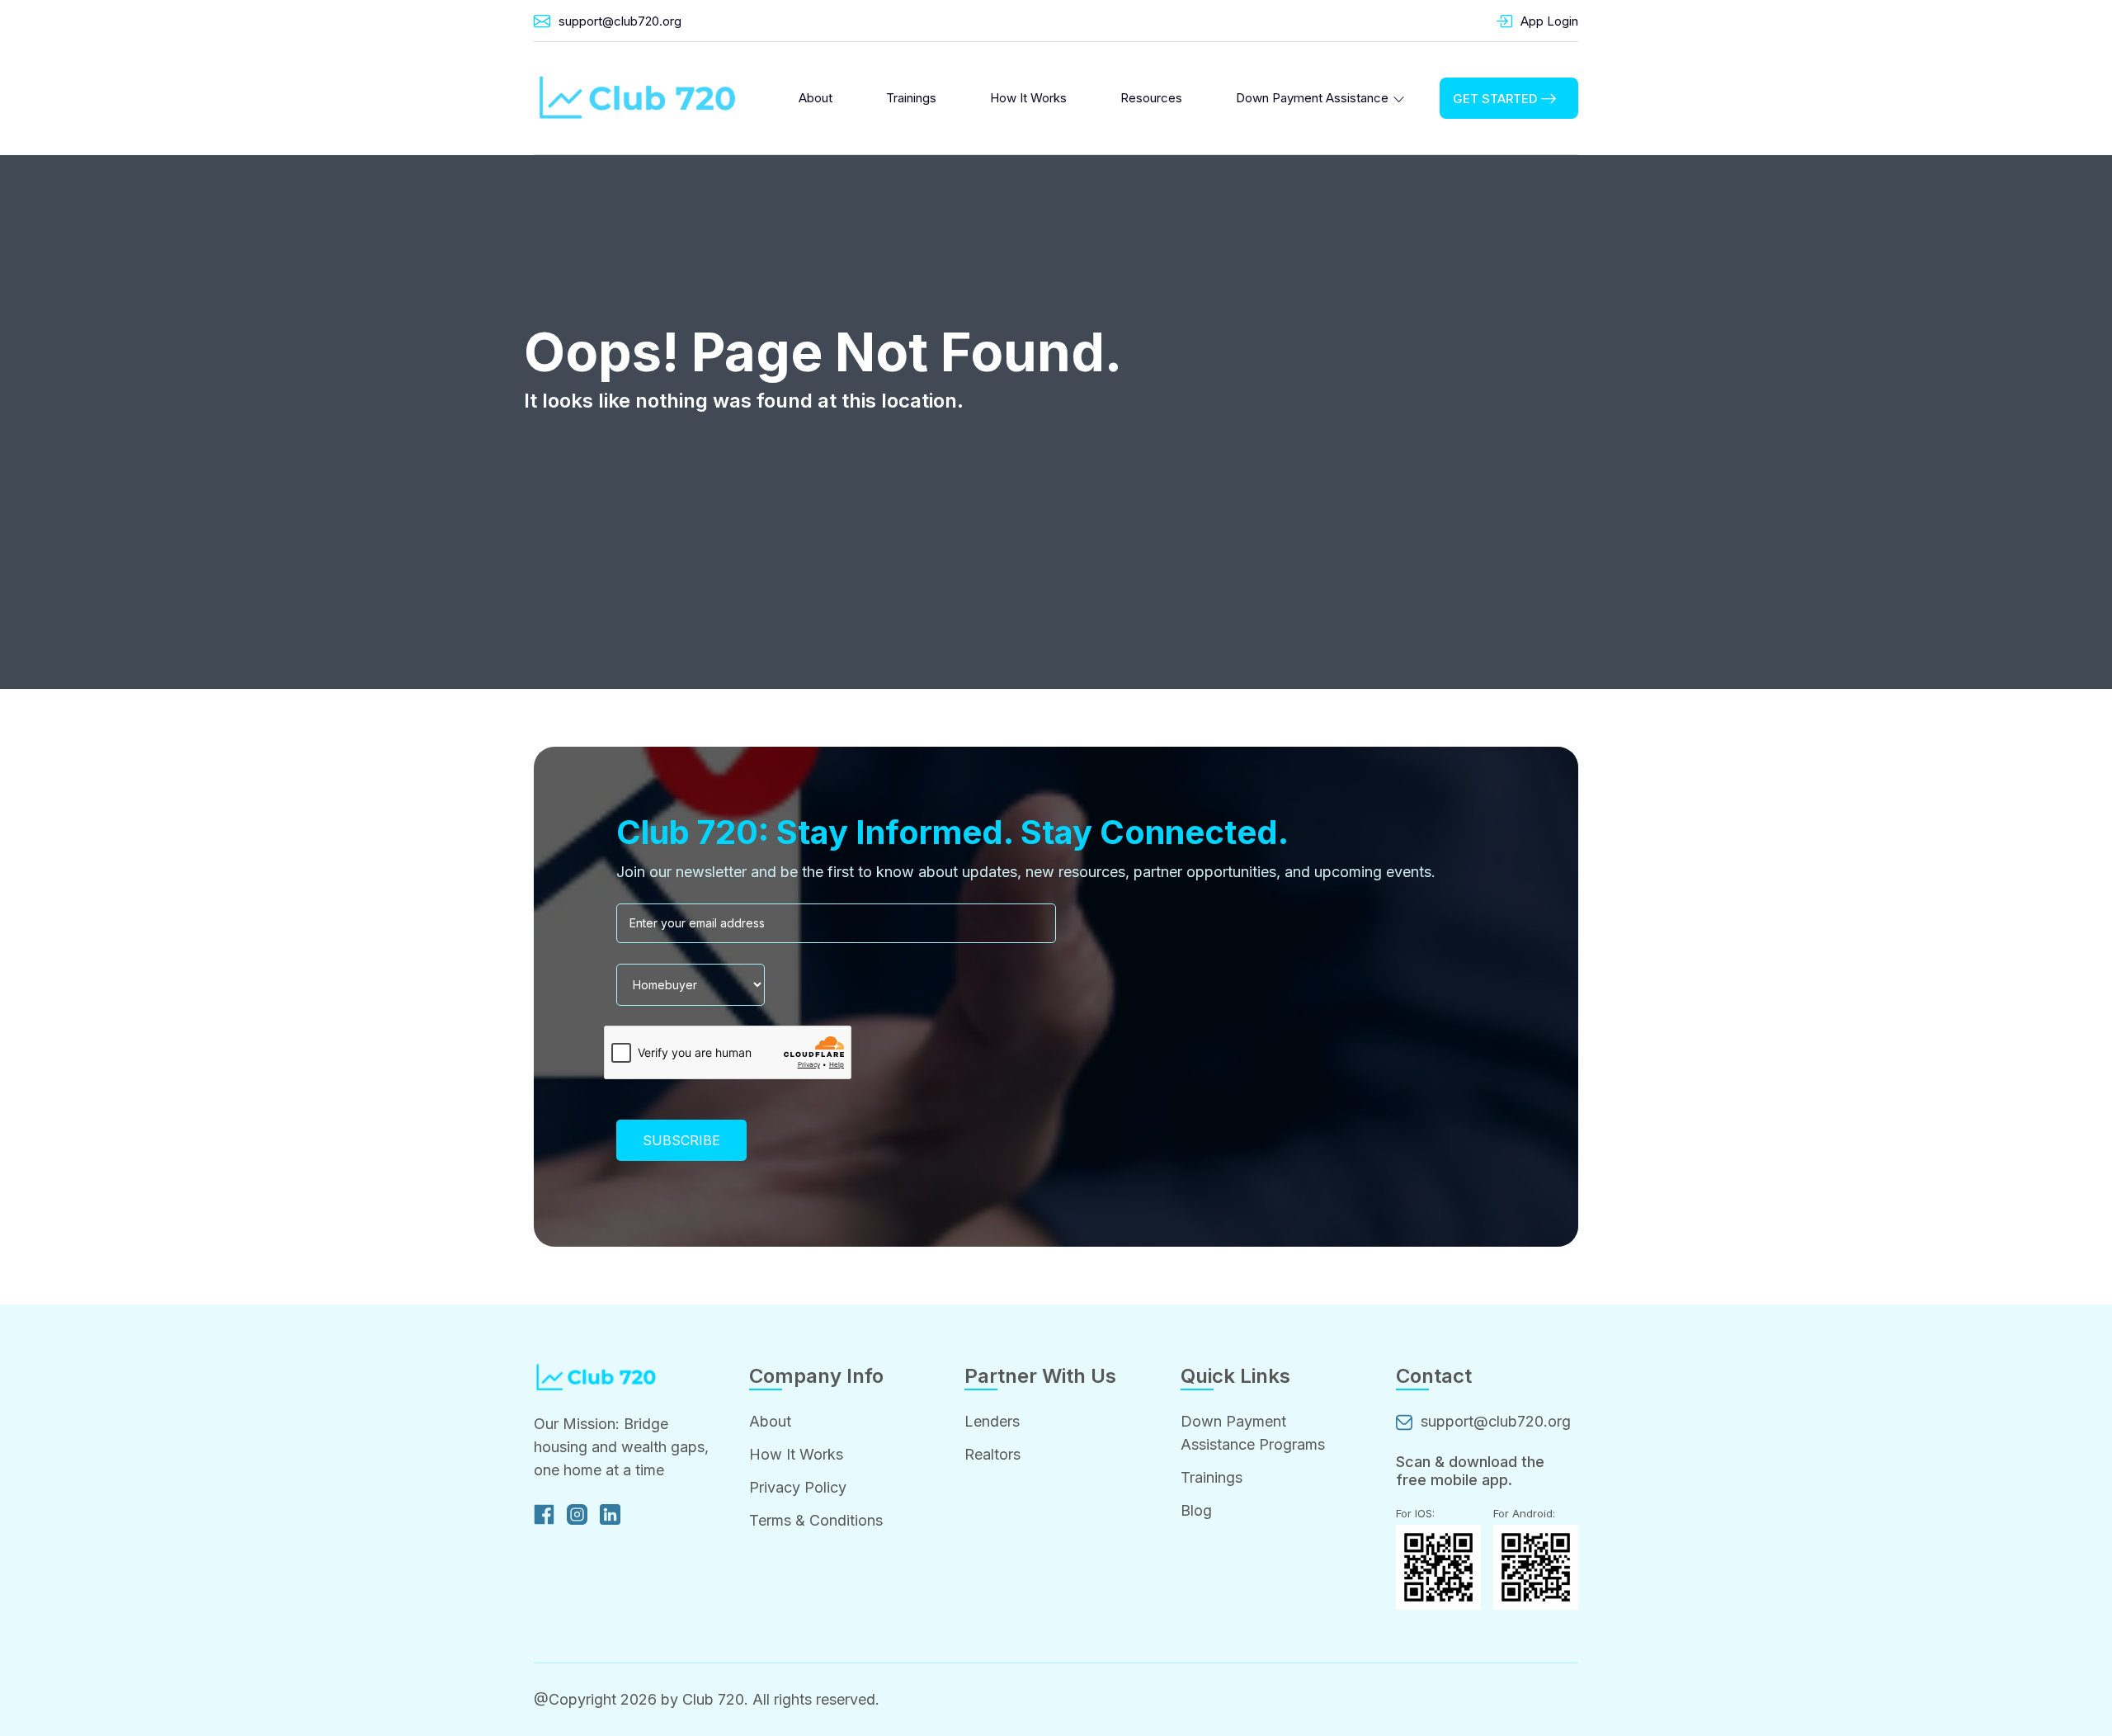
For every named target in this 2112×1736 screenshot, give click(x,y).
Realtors (992, 1454)
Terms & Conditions (816, 1520)
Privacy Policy (798, 1487)
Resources (1151, 98)
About (816, 98)
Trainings (911, 98)
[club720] (637, 98)
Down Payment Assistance (1312, 98)
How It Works (1028, 98)
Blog (1196, 1510)
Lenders (992, 1421)
